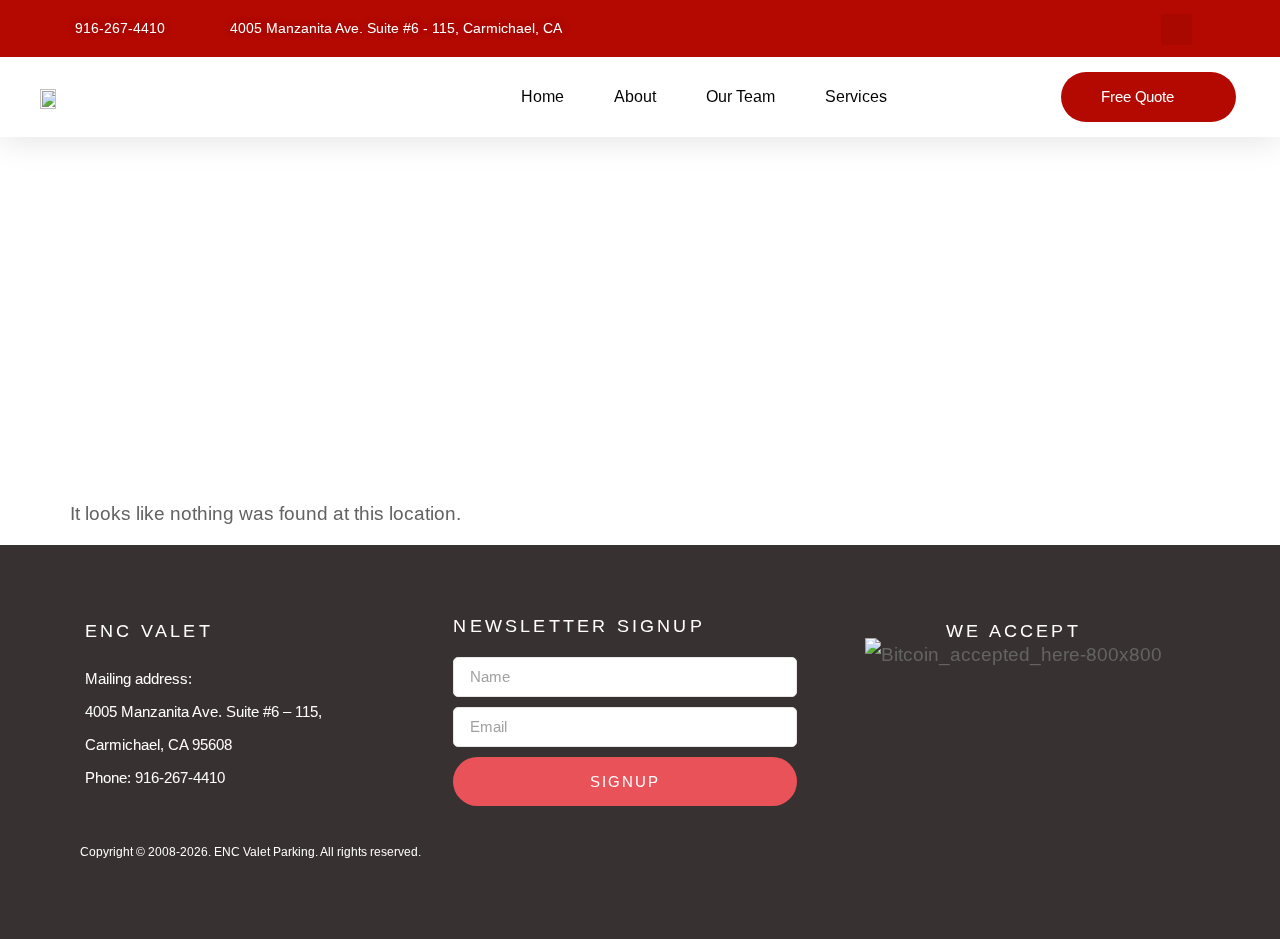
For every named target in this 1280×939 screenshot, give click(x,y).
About (635, 96)
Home (542, 96)
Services (856, 96)
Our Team (740, 96)
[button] (1176, 29)
